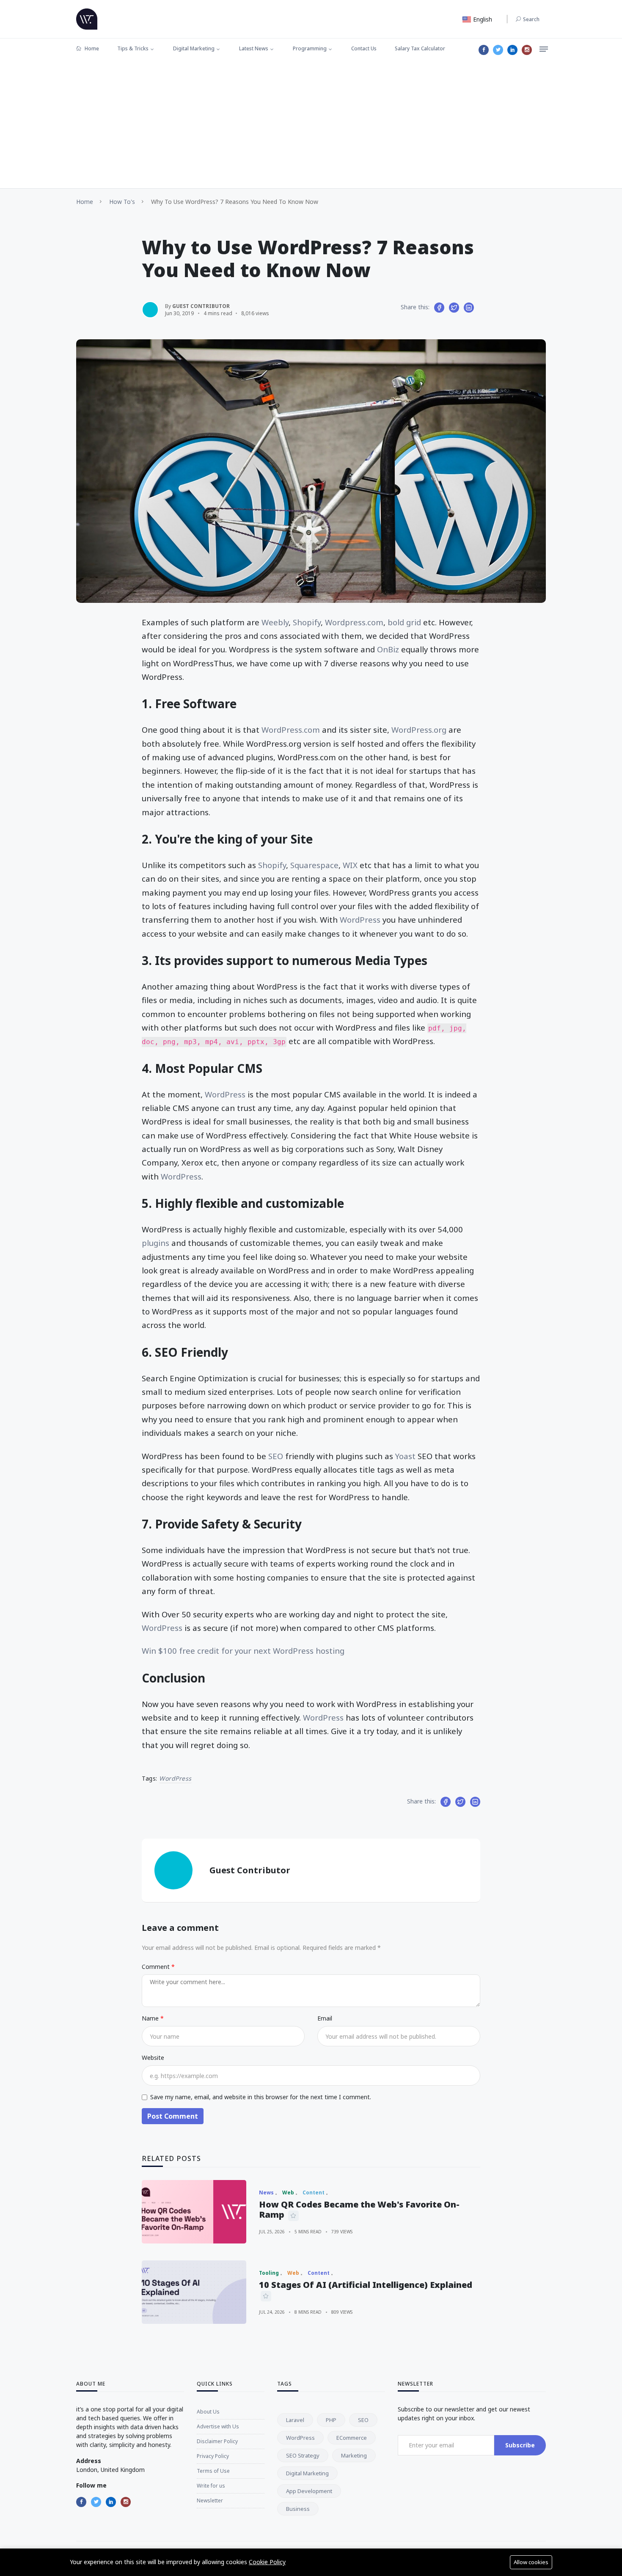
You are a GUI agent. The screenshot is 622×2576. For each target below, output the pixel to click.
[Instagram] (527, 50)
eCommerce (352, 2438)
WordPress (360, 920)
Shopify (307, 622)
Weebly (275, 622)
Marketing (354, 2455)
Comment (157, 1967)
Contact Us (364, 48)
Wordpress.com (354, 622)
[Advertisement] (311, 125)
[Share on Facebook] (439, 308)
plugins (155, 1243)
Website (153, 2058)
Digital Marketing (194, 48)
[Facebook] (484, 50)
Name (151, 2018)
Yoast (405, 1456)
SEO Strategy (303, 2455)
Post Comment (173, 2116)
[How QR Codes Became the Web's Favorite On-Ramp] (194, 2212)
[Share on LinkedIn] (469, 308)
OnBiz (388, 649)
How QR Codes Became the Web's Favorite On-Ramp (359, 2209)
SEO (276, 1456)
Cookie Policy (267, 2562)
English (482, 19)
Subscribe (520, 2445)
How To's (122, 202)
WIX (350, 865)
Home (91, 48)
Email (325, 2018)
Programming (310, 48)
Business (298, 2509)
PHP (331, 2420)
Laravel (295, 2420)
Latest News (254, 48)
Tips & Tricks (133, 48)
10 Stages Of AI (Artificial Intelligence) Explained (366, 2285)
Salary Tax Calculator (420, 48)
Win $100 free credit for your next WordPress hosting (243, 1651)
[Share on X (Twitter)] (454, 308)
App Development (309, 2491)
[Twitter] (498, 50)
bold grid (405, 622)
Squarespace (314, 865)
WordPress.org (419, 730)
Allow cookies (531, 2562)
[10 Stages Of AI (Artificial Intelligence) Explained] (194, 2292)
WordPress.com (291, 730)
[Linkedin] (512, 50)
